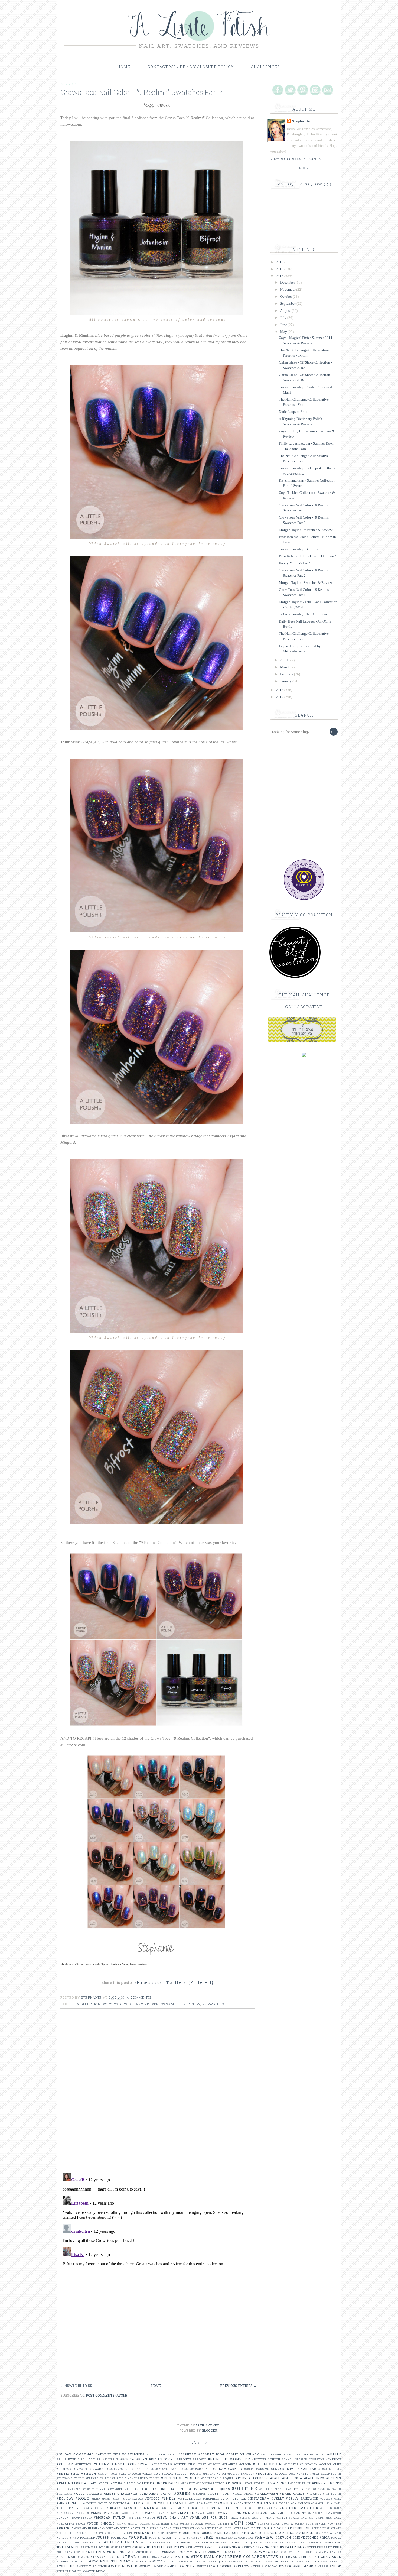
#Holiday (65, 2498)
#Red (209, 2537)
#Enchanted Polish (144, 2478)
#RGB (153, 2538)
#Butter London (266, 2459)
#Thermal (288, 2557)
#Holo (83, 2498)
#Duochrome (285, 2474)
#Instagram (259, 2498)
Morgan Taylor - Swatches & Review (306, 530)
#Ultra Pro (198, 2562)
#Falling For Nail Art (77, 2483)
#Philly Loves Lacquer (237, 2528)
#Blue (334, 2454)
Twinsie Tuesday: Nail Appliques (303, 614)
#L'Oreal (283, 2503)
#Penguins (170, 2528)
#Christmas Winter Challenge (179, 2464)
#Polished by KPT (119, 2533)
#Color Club (330, 2464)
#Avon (152, 2455)
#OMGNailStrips (217, 2524)
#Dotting (264, 2473)
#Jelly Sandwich (302, 2498)
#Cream (219, 2469)
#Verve (231, 2562)
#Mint (301, 2513)
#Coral (99, 2469)
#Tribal (64, 2562)
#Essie (192, 2478)
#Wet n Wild (123, 2566)
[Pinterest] (303, 90)
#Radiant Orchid (172, 2538)
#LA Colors (301, 2503)
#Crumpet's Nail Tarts (299, 2469)
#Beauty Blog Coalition (221, 2454)
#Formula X (263, 2483)
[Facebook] (278, 90)
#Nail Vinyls (277, 2518)
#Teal (129, 2556)
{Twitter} (175, 1982)
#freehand (303, 2566)
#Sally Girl (92, 2543)
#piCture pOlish (69, 2571)
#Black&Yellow (300, 2455)
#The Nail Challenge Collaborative (234, 2556)
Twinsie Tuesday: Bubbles (298, 549)
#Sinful (156, 2547)
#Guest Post (219, 2494)
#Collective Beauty (301, 2464)
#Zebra (257, 2566)
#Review (192, 2004)
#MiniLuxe (286, 2513)
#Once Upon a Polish (288, 2524)
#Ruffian (64, 2543)
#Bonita (127, 2459)
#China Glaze (110, 2464)
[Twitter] (290, 90)
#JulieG (149, 2503)
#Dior (221, 2474)
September (288, 304)
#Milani (270, 2513)
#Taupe (84, 2557)
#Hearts (314, 2494)
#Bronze (184, 2459)
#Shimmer (68, 2547)
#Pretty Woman (328, 2533)
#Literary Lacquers (73, 2513)
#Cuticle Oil (331, 2469)
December (288, 282)
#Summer (170, 2552)
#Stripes (96, 2552)
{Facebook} (148, 1982)
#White (171, 2566)
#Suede (155, 2552)
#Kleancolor (245, 2503)
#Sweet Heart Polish (298, 2552)
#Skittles (175, 2547)
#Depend (209, 2474)
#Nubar (197, 2524)
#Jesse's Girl (331, 2499)
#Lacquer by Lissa (73, 2508)
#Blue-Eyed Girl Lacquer (79, 2459)
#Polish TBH (66, 2533)
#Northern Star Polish (171, 2524)
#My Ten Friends (141, 2518)
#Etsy (241, 2478)
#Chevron (84, 2464)
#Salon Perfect (181, 2543)
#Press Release (260, 2533)
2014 (280, 276)
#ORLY (251, 2523)
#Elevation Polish (100, 2478)
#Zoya (285, 2566)
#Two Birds (141, 2562)
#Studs (142, 2552)
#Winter (187, 2566)
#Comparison (68, 2469)
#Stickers (332, 2547)
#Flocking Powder (211, 2483)
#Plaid (336, 2528)
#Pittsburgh (299, 2528)
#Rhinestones (305, 2537)
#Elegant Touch (70, 2478)
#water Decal (94, 2571)
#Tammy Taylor (329, 2552)
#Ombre (264, 2524)
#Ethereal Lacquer (218, 2478)
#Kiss (226, 2503)
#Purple (138, 2537)
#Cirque (214, 2464)
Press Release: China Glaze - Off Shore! (307, 556)
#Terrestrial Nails (154, 2557)
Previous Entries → (238, 2386)
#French (281, 2483)
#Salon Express (153, 2543)
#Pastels (122, 2528)
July (284, 318)
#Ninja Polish (139, 2524)
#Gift (139, 2489)
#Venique (216, 2562)
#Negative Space (71, 2524)
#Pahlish (90, 2528)
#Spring (248, 2547)
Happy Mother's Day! (294, 563)
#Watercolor (308, 2562)
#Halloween (266, 2494)
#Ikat (117, 2499)
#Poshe (185, 2533)
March (285, 667)
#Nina (121, 2524)
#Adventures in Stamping (120, 2454)
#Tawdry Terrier (106, 2557)
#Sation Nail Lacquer (239, 2543)
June (284, 325)
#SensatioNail (297, 2543)
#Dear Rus (151, 2474)
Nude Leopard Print (293, 412)
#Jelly (278, 2498)
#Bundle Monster (229, 2459)
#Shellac (333, 2543)
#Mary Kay (167, 2513)
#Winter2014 (207, 2566)
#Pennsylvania (192, 2528)
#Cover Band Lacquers (177, 2469)
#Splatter (195, 2547)
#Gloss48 (319, 2489)
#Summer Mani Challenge (230, 2552)
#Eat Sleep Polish (327, 2474)
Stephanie (301, 121)
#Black (253, 2454)
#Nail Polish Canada (247, 2518)
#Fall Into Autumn (323, 2478)
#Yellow (242, 2566)
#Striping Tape (121, 2552)
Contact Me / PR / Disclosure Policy (190, 67)
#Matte (186, 2513)
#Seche (278, 2543)
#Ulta (158, 2561)
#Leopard (186, 2508)
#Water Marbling (281, 2562)
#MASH (151, 2513)
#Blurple (111, 2459)
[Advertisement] (159, 2345)
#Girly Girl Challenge (167, 2489)
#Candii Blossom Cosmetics (303, 2459)
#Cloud (245, 2464)
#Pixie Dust (321, 2528)
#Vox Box (257, 2562)
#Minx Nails (317, 2513)
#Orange (65, 2528)
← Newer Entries (76, 2385)
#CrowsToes (115, 2004)
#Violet (243, 2562)
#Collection (88, 2004)
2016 (280, 262)
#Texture (180, 2557)
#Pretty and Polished (76, 2538)
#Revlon (283, 2537)
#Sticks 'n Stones (71, 2552)
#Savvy (265, 2543)
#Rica (325, 2537)
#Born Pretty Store (156, 2459)
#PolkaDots (145, 2533)
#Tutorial (80, 2562)
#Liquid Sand (331, 2508)
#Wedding (66, 2566)
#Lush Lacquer (123, 2513)
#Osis (78, 2528)
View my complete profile (296, 159)
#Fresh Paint (301, 2483)
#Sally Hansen (121, 2542)
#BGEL (172, 2455)
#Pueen (103, 2537)
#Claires (230, 2464)
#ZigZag (271, 2566)
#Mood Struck (81, 2518)
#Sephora (317, 2543)
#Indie (169, 2498)
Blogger (210, 2430)
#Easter (304, 2474)
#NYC (162, 2517)
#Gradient (149, 2494)
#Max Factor (206, 2513)
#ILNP (96, 2499)
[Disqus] (159, 2094)
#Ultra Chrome (176, 2562)
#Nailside (316, 2518)
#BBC (162, 2455)
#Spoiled (212, 2547)
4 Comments (139, 1997)
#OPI (237, 2523)
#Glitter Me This (273, 2489)
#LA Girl (318, 2503)
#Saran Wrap (207, 2543)
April (284, 660)
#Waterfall (331, 2562)
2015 (280, 269)
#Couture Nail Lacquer (139, 2469)
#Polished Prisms (90, 2533)
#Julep (134, 2503)
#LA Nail (334, 2503)
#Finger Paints (166, 2483)
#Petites (212, 2528)
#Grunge (199, 2494)
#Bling (321, 2455)
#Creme (249, 2469)
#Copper (85, 2469)
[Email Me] (328, 90)
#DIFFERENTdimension (76, 2473)
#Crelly (235, 2469)
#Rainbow (195, 2538)
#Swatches (213, 2004)
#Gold (79, 2494)
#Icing (106, 2499)
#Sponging (231, 2547)
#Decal (168, 2474)
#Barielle (187, 2454)
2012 (280, 697)
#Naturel (333, 2518)
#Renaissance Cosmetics (235, 2538)
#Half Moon (243, 2494)
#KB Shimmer (173, 2503)
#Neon (93, 2523)
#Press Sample (167, 2004)
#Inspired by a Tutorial (225, 2499)
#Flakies (188, 2483)
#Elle (122, 2478)
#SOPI (77, 2543)
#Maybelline (229, 2513)
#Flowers (235, 2483)
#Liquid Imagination (261, 2508)
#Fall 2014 (292, 2478)
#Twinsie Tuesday (110, 2561)
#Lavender (100, 2508)
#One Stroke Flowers (324, 2524)
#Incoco (152, 2498)
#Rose (336, 2538)
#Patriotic (140, 2528)
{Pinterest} (201, 1982)
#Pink (263, 2528)
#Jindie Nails (69, 2503)
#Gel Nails (124, 2489)
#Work (226, 2566)
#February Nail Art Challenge (125, 2483)
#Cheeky (65, 2464)
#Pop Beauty (167, 2533)
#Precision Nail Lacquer (216, 2533)
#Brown (199, 2459)
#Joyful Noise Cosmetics (105, 2503)
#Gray (166, 2494)
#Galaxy (107, 2489)
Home (124, 67)
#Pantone (106, 2528)
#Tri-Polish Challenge (320, 2557)
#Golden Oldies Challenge (112, 2494)
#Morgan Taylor (110, 2517)
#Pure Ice (119, 2538)
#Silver (139, 2547)
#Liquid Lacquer (299, 2508)
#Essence (172, 2478)
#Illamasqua (133, 2499)
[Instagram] (315, 90)
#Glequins (221, 2489)
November (288, 289)
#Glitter (245, 2488)
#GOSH (62, 2489)
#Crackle (203, 2469)
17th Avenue (208, 2425)
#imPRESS (322, 2566)
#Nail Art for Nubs (209, 2517)
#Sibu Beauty (121, 2547)
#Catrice (334, 2459)
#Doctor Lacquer (241, 2474)
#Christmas (139, 2464)
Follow (304, 168)
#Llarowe (140, 2004)
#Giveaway (199, 2489)
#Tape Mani (67, 2557)
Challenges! (266, 67)
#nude (336, 2566)
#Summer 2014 (193, 2552)
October (286, 297)
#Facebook (258, 2478)
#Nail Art (179, 2517)
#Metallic (252, 2513)
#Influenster (190, 2499)
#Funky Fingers (327, 2483)
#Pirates (279, 2528)
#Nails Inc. (298, 2518)
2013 (280, 690)
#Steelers (314, 2547)
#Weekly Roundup (92, 2566)
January (286, 681)
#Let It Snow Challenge (219, 2508)
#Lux (140, 2513)
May (284, 332)
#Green (182, 2493)
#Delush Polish (188, 2474)
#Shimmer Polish (95, 2547)
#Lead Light (166, 2508)
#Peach (155, 2528)
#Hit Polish (332, 2494)
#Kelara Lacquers (204, 2503)
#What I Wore (151, 2566)
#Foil (249, 2483)
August (286, 311)
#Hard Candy (293, 2494)
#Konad (266, 2503)
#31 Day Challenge (75, 2454)
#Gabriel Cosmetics (83, 2489)
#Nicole (108, 2523)
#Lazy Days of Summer (132, 2508)
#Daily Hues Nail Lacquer (119, 2474)
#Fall (275, 2478)
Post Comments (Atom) (106, 2395)
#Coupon (113, 2469)
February (287, 674)
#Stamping (292, 2547)
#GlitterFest (300, 2489)
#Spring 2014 (267, 2547)
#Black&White (273, 2455)
